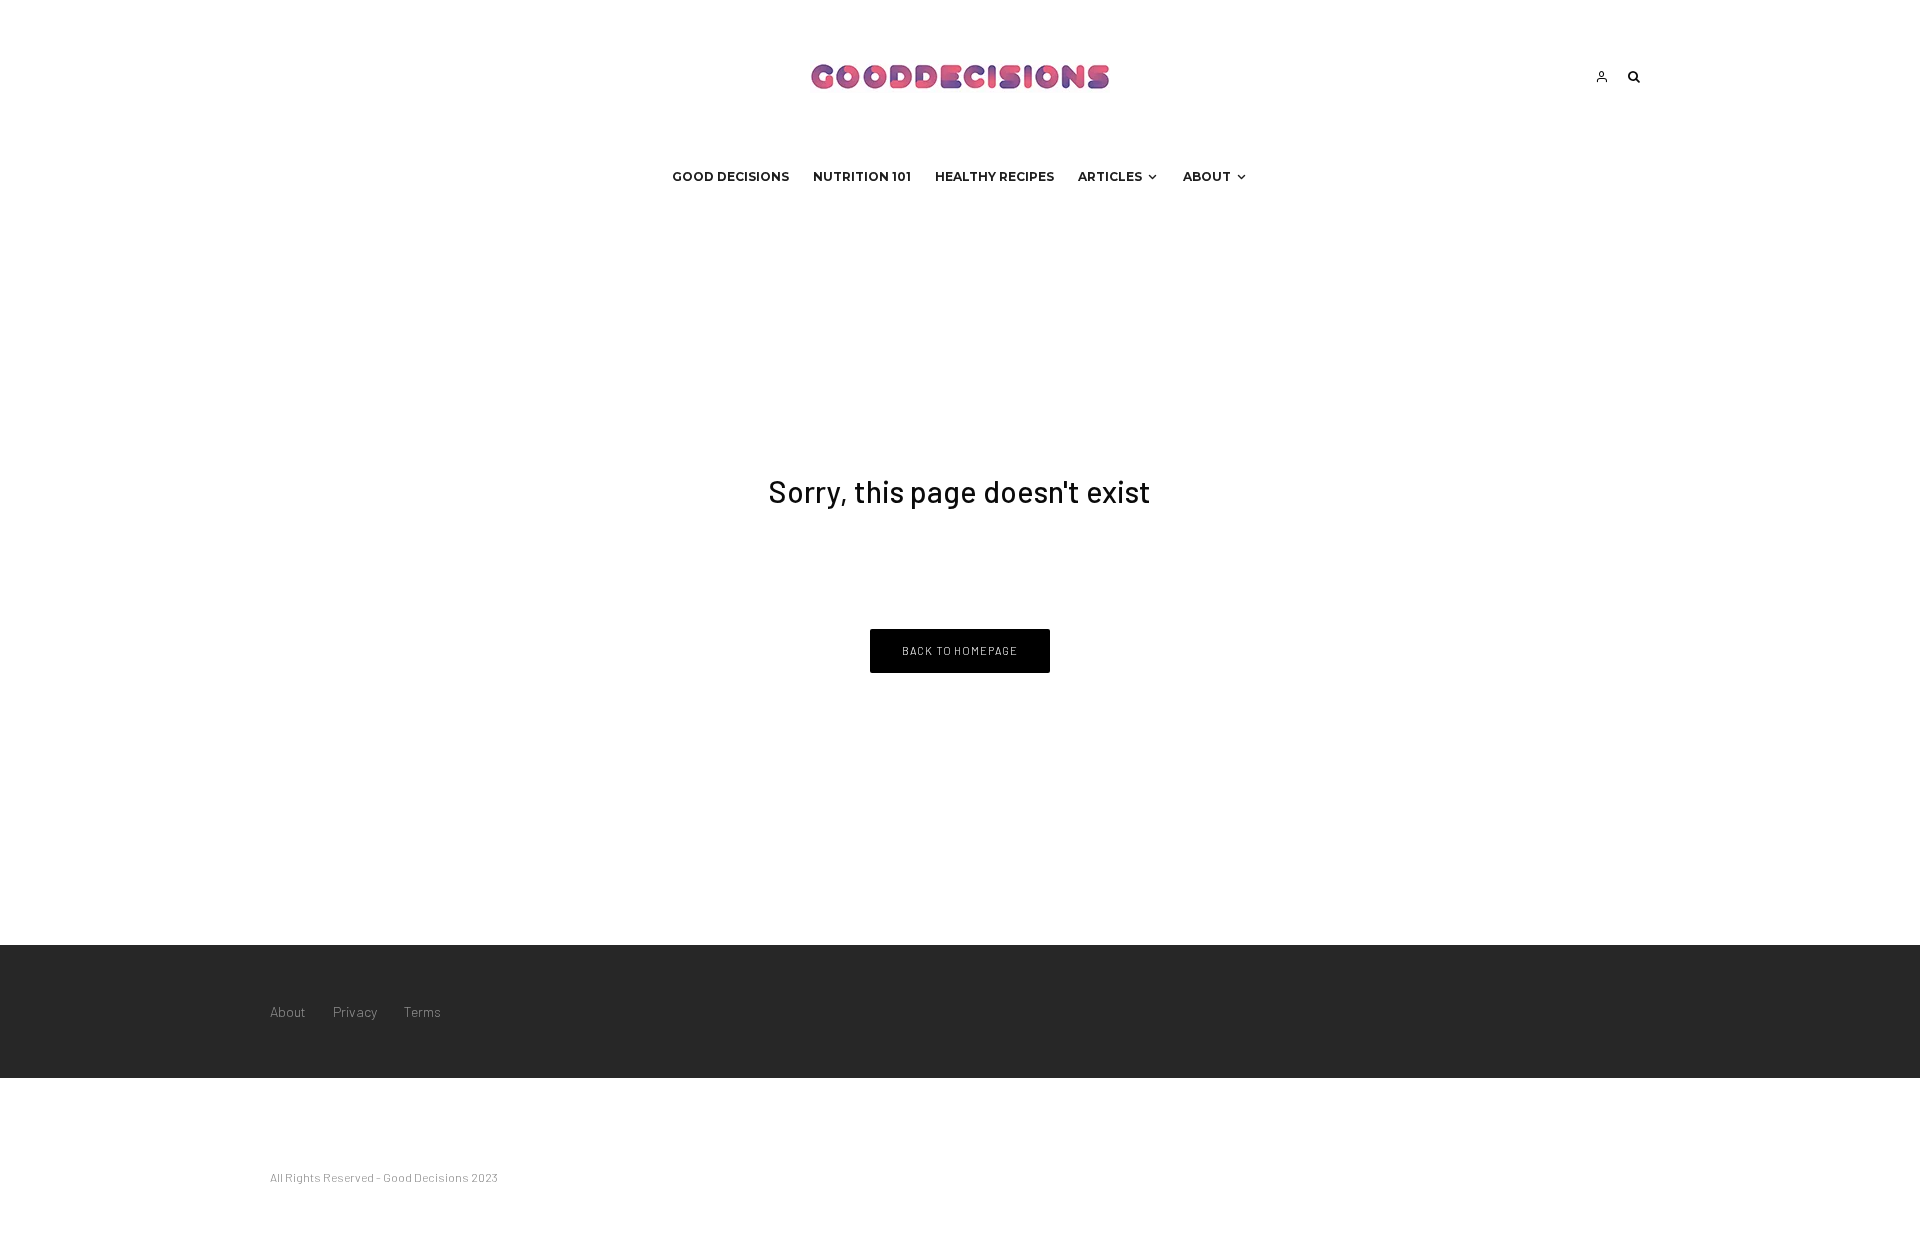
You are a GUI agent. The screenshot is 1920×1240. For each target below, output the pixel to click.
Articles (1110, 176)
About (1207, 176)
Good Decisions (730, 176)
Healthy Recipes (994, 176)
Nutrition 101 (862, 176)
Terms (422, 1011)
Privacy (355, 1011)
